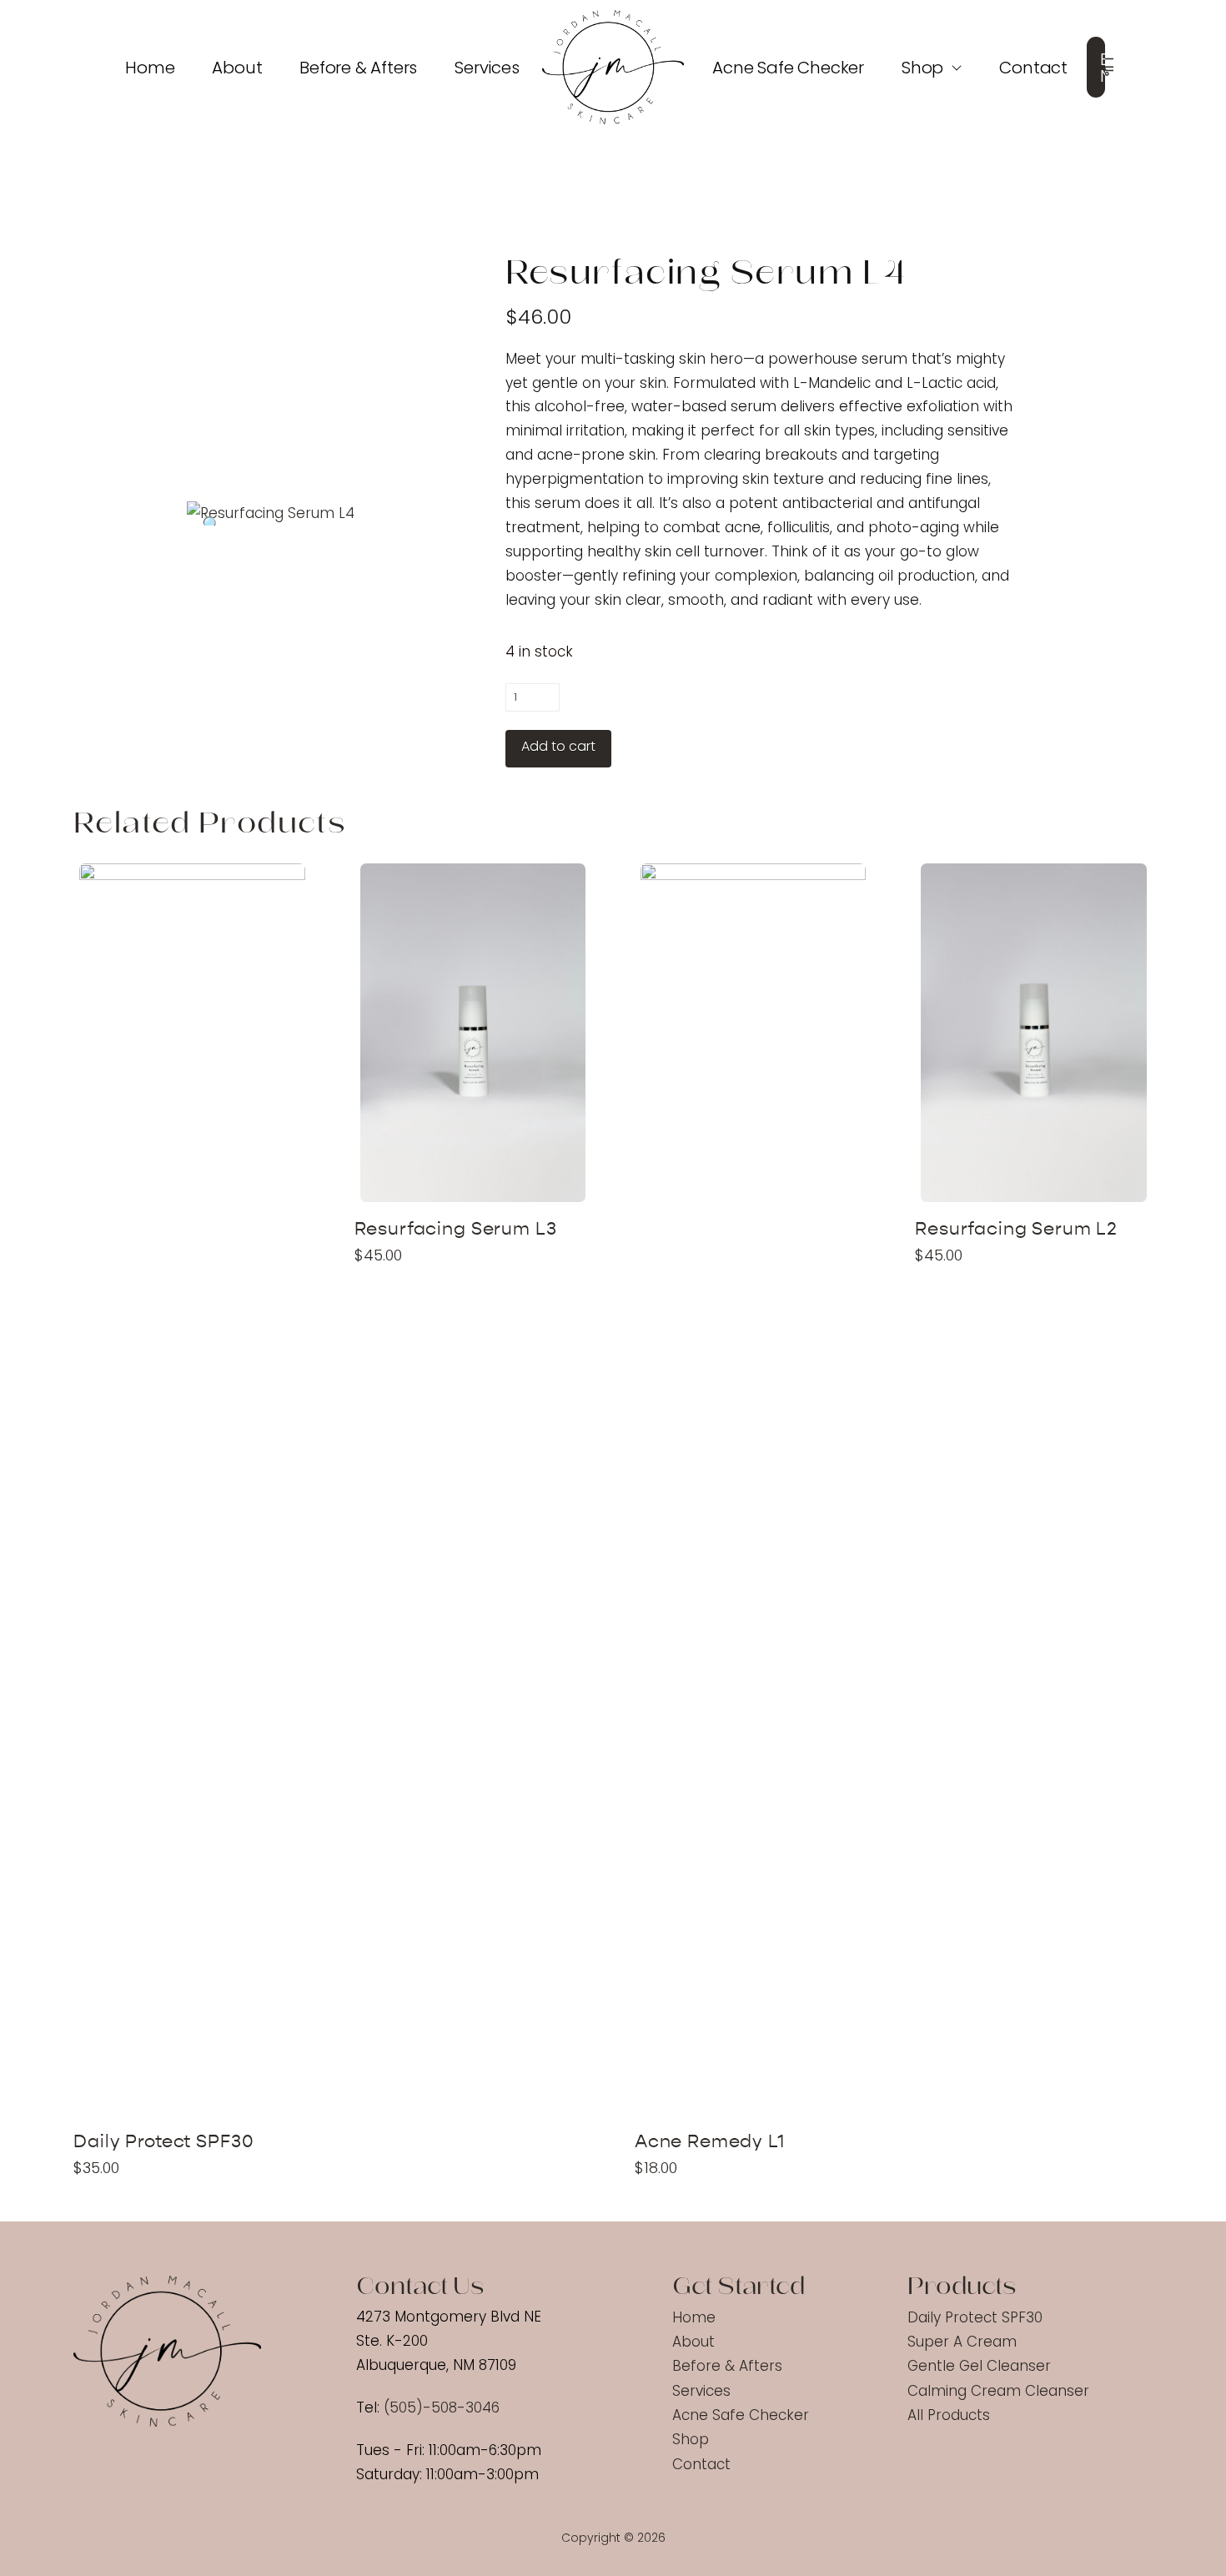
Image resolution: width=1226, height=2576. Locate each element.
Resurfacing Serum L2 (1016, 1229)
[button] (1109, 68)
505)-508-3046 (445, 2407)
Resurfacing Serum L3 (456, 1229)
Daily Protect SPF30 (163, 2142)
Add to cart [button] (199, 2090)
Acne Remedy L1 (710, 2142)
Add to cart (558, 746)
